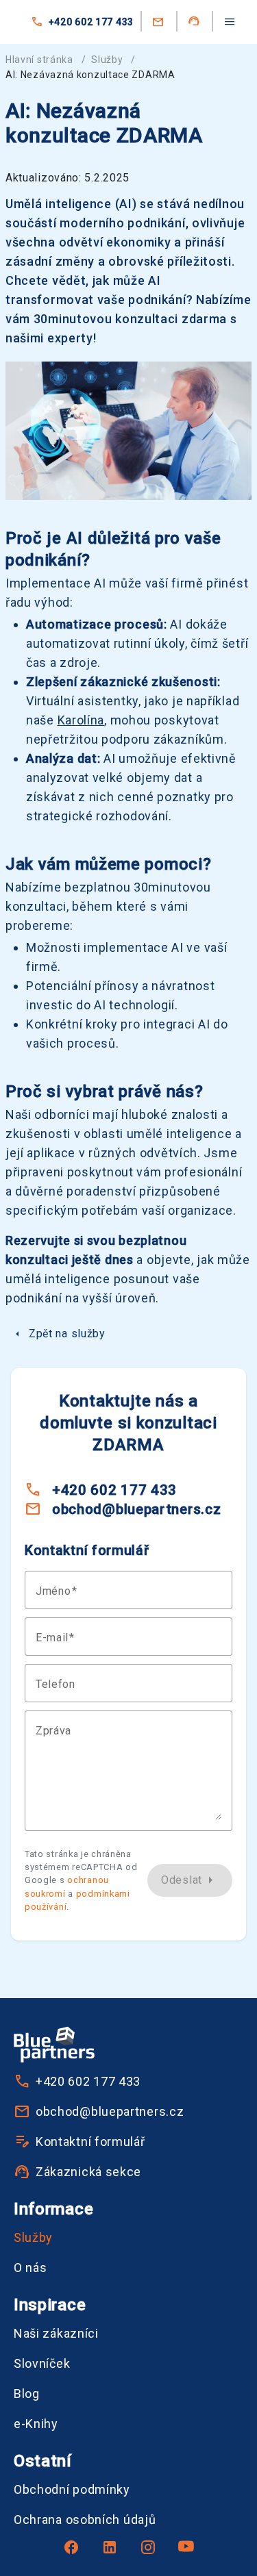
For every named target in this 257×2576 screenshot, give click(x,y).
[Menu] (230, 22)
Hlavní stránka (39, 60)
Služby (107, 60)
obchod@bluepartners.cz (136, 1509)
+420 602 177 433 (91, 22)
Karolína (81, 720)
